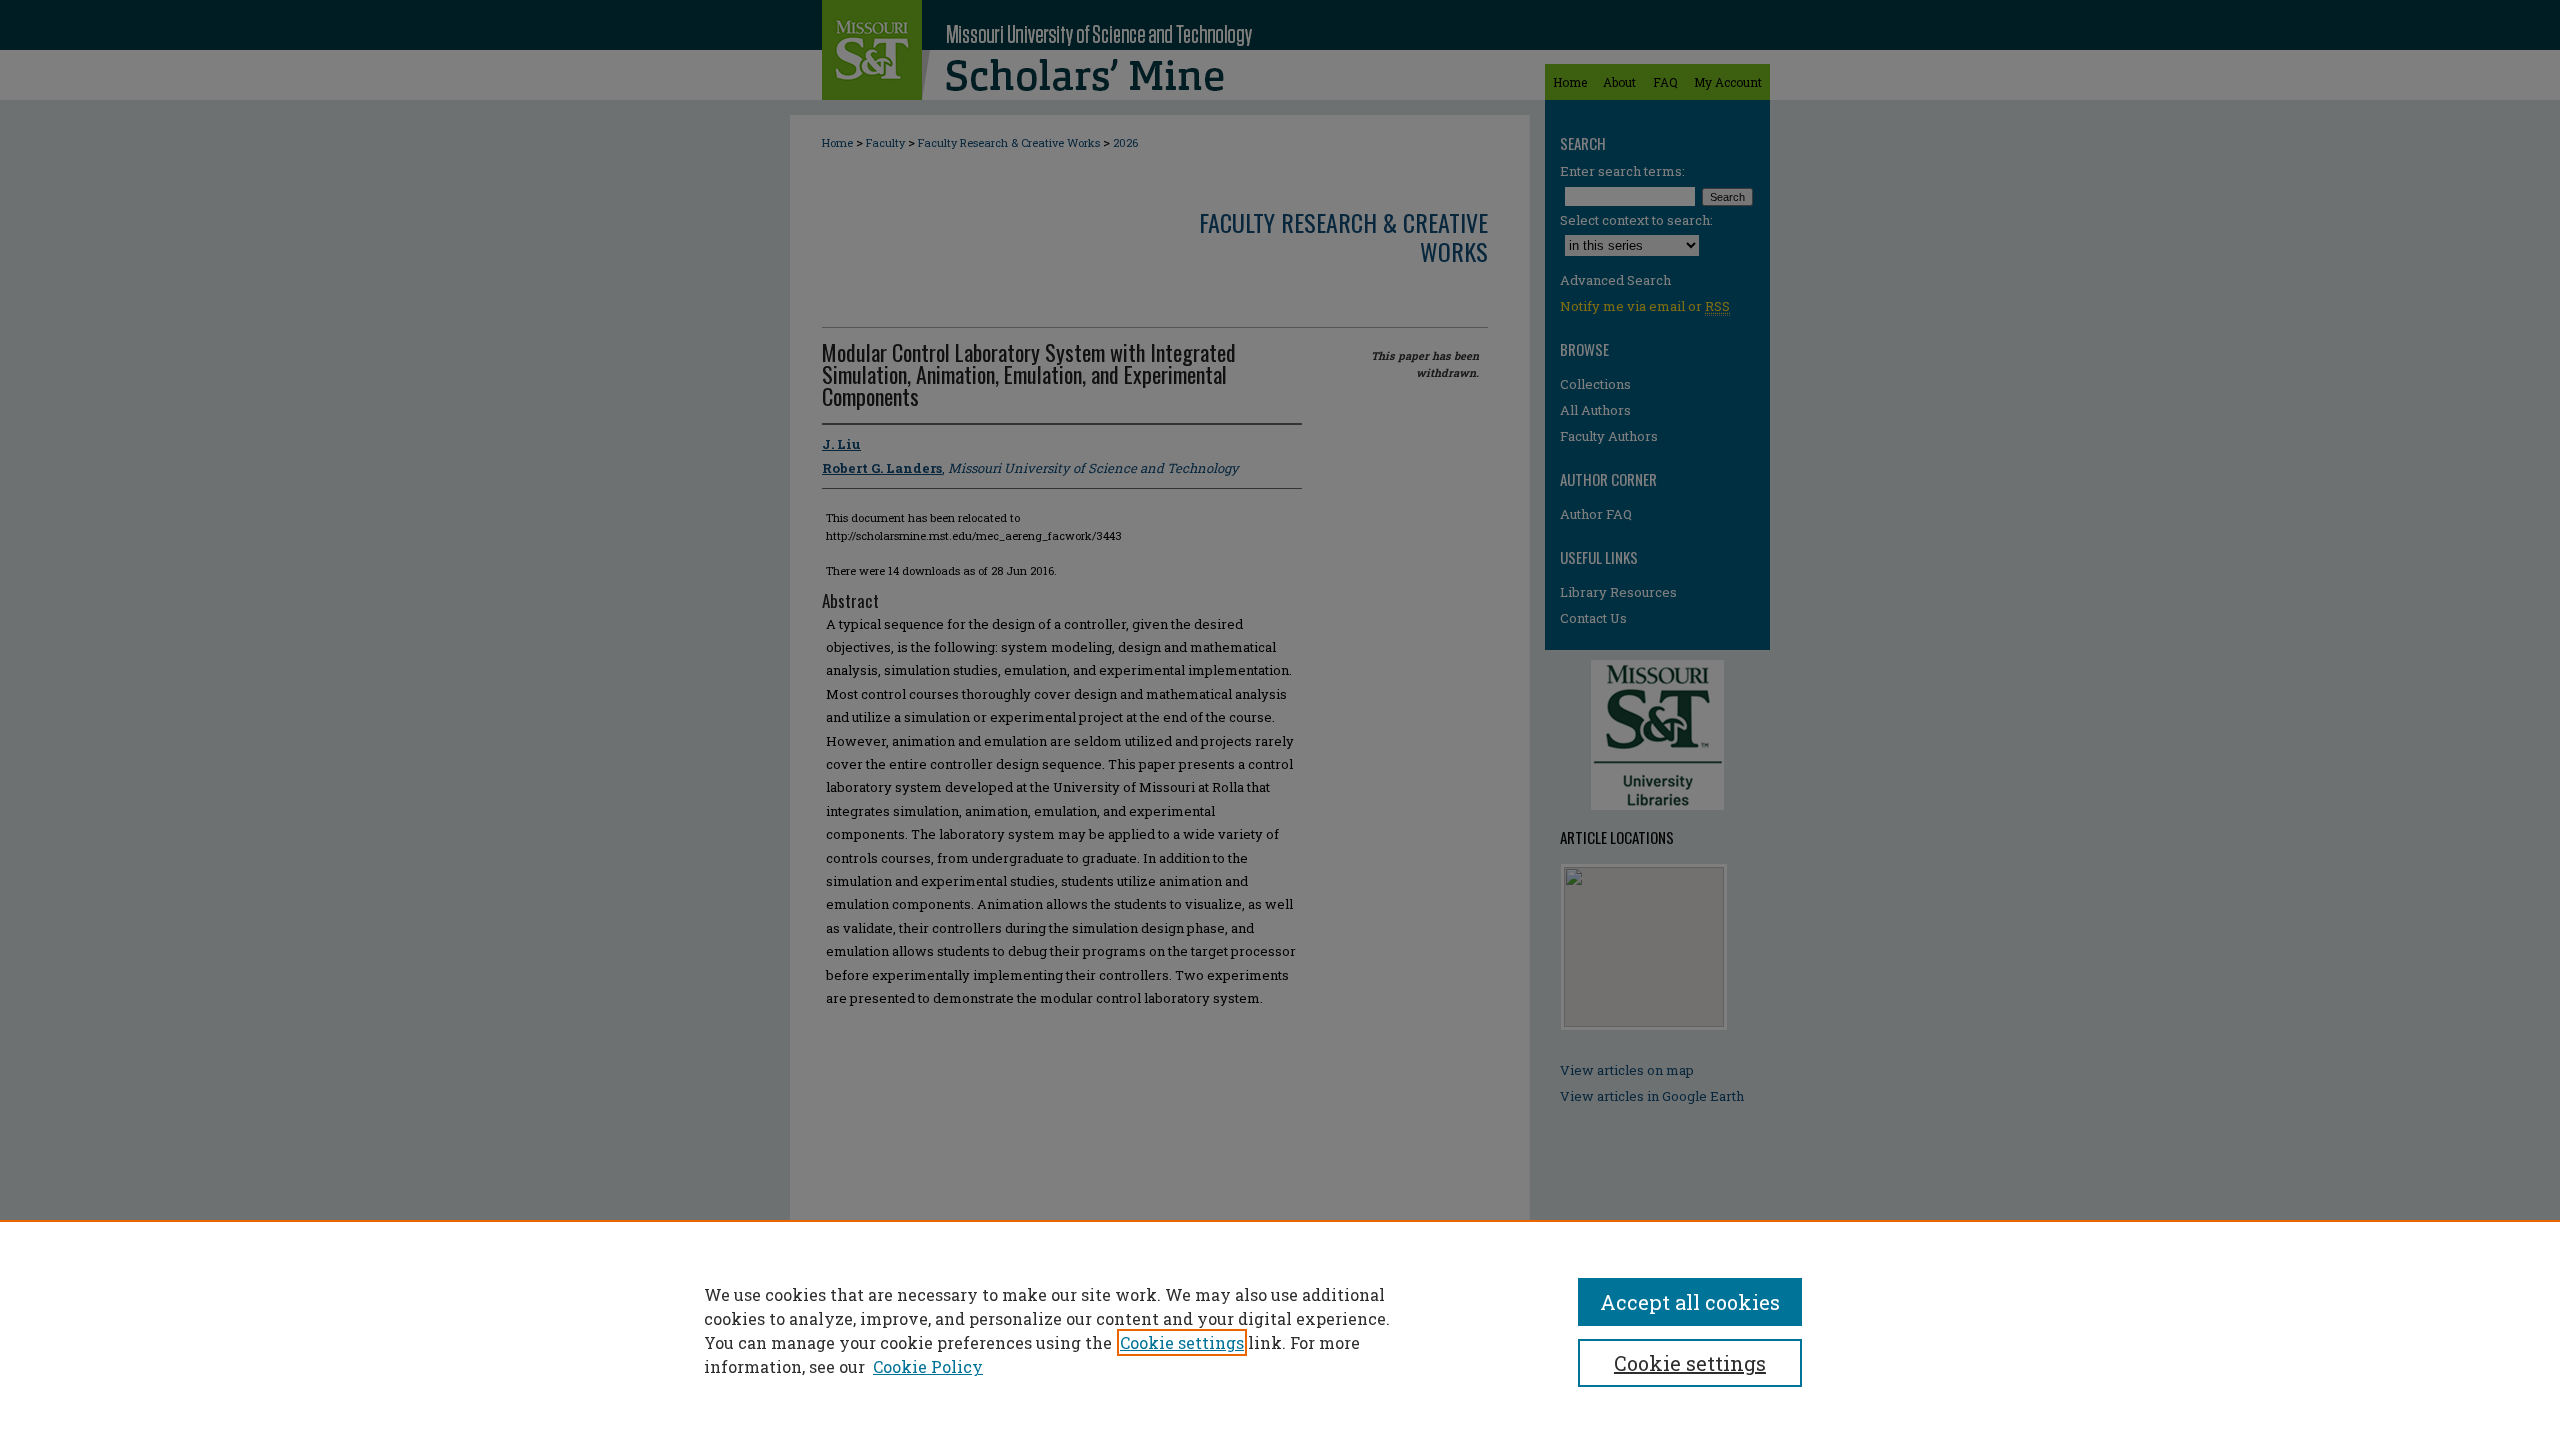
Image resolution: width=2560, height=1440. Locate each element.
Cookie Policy (928, 1366)
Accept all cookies (1690, 1302)
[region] (1280, 1330)
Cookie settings (1182, 1342)
